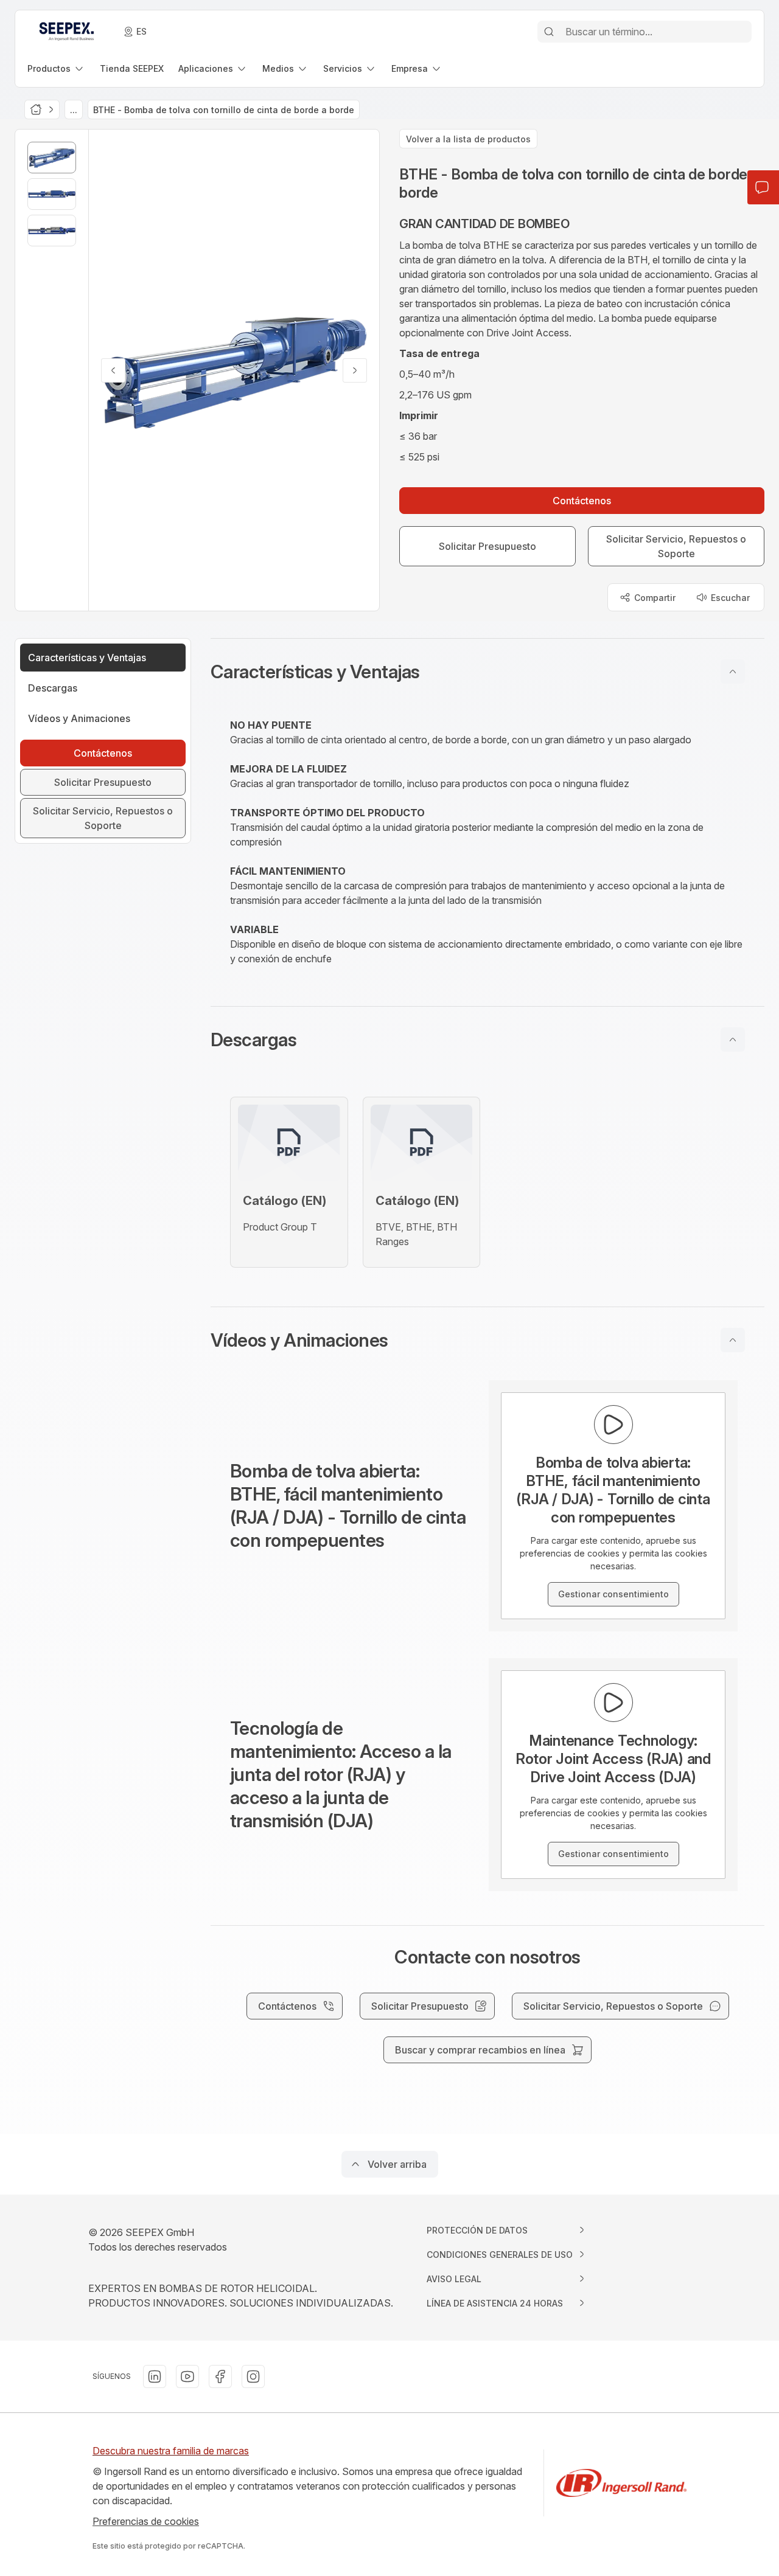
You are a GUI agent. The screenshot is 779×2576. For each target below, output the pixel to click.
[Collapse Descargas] (733, 1040)
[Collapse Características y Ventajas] (733, 672)
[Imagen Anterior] (113, 370)
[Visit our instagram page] (253, 2376)
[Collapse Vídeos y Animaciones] (733, 1340)
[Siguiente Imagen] (355, 370)
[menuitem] (56, 68)
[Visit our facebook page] (220, 2376)
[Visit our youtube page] (187, 2376)
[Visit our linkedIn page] (155, 2376)
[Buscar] (549, 32)
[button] (487, 672)
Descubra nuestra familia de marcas (171, 2451)
